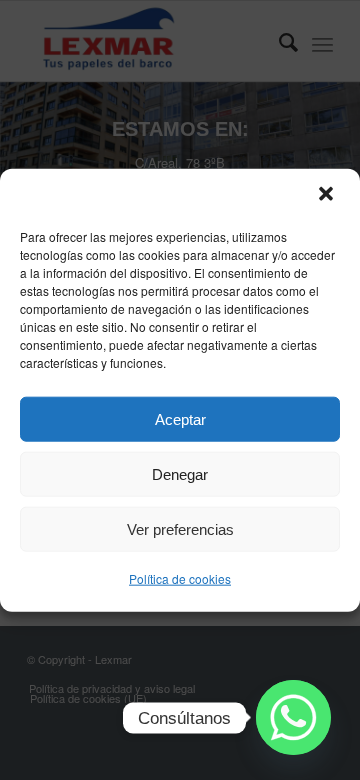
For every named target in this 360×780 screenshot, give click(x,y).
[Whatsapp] (293, 717)
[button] (328, 196)
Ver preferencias (180, 528)
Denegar (180, 473)
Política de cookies (180, 578)
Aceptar (180, 418)
